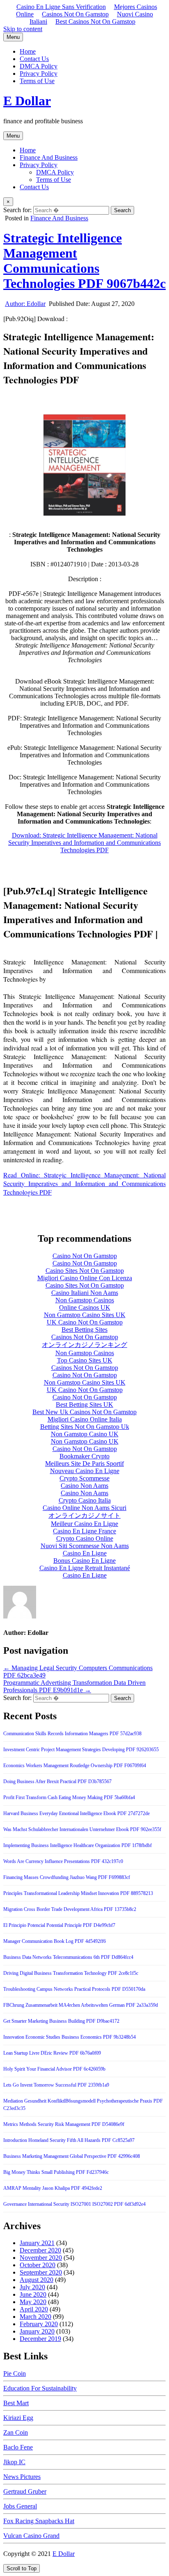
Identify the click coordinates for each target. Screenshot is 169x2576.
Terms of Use (37, 81)
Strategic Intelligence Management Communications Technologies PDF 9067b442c (84, 261)
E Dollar (27, 101)
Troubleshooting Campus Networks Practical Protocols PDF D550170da (74, 1989)
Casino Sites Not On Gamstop (85, 1271)
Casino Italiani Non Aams (85, 1293)
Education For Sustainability (40, 2388)
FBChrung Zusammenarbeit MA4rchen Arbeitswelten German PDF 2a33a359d (81, 2005)
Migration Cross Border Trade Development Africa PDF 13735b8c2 (70, 1909)
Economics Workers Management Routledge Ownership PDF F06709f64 (75, 1766)
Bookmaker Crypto (84, 1456)
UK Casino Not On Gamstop (85, 1322)
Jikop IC (14, 2462)
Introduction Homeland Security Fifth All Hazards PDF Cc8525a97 (69, 2140)
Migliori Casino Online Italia (85, 1419)
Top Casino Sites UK (85, 1360)
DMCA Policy (39, 66)
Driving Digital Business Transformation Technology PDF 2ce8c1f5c (71, 1973)
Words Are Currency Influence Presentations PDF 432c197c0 (63, 1861)
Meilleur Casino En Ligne (84, 1524)
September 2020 (41, 2272)
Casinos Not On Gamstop (75, 14)
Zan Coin (16, 2432)
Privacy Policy (39, 74)
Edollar (25, 304)
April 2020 (34, 2309)
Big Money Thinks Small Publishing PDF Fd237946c (56, 2172)
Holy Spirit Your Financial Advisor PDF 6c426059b (54, 2069)
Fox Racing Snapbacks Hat (39, 2521)
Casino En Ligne (85, 1553)
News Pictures (22, 2477)
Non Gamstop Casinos (85, 1300)
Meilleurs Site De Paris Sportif (84, 1463)
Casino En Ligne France (84, 1531)
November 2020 (41, 2258)
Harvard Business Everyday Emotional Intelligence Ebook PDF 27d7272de (77, 1813)
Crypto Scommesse (84, 1478)
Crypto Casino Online (85, 1538)
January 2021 (37, 2243)
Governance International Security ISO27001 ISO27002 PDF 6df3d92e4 (74, 2204)
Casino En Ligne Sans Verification (61, 7)
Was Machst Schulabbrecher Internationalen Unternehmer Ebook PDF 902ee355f (82, 1829)
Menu (13, 37)
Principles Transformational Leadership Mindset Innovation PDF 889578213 (78, 1893)
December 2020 (40, 2250)
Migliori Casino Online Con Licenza (85, 1278)
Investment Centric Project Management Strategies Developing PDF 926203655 (81, 1750)
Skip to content (23, 29)
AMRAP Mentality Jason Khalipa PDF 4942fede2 (53, 2188)
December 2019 (40, 2339)
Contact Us (34, 59)
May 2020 (33, 2302)
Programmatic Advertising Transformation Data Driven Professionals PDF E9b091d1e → (74, 1686)
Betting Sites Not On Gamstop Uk (85, 1427)
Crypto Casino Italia (85, 1500)
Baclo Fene (18, 2447)
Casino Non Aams (84, 1486)
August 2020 (37, 2280)
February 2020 (39, 2324)
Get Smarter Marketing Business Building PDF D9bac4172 (61, 2021)
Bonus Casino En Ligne (84, 1561)
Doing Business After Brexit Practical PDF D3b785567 (57, 1781)
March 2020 (35, 2317)
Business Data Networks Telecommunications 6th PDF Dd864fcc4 (68, 1957)
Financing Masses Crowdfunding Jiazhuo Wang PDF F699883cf (67, 1877)
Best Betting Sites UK (84, 1405)
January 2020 (37, 2331)
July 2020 (32, 2287)
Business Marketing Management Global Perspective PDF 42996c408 (72, 2156)
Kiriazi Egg (18, 2418)
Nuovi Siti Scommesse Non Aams (85, 1546)
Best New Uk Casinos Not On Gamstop (84, 1412)
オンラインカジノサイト (84, 1515)
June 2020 (33, 2294)
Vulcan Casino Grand (31, 2536)
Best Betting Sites (84, 1330)
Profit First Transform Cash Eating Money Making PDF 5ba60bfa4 (69, 1797)
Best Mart (16, 2403)
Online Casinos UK (85, 1307)
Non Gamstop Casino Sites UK (85, 1315)
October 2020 (38, 2265)
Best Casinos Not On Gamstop (95, 22)
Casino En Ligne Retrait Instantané (85, 1568)
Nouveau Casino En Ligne (85, 1471)
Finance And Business (49, 157)
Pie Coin (15, 2373)
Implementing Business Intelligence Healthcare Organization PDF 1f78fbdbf (78, 1845)
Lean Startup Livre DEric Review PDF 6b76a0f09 (52, 2053)
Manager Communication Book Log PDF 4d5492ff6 (55, 1941)
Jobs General (20, 2506)
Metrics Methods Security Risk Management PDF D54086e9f (64, 2124)
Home (28, 51)
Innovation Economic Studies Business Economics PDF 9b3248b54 (70, 2037)
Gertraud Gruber (25, 2491)
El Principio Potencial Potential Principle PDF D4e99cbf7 (59, 1925)
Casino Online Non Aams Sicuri (84, 1508)
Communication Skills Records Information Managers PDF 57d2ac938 (72, 1734)
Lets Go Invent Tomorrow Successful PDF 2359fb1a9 (56, 2085)
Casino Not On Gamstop (85, 1256)
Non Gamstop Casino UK (85, 1434)
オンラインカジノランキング (84, 1345)
